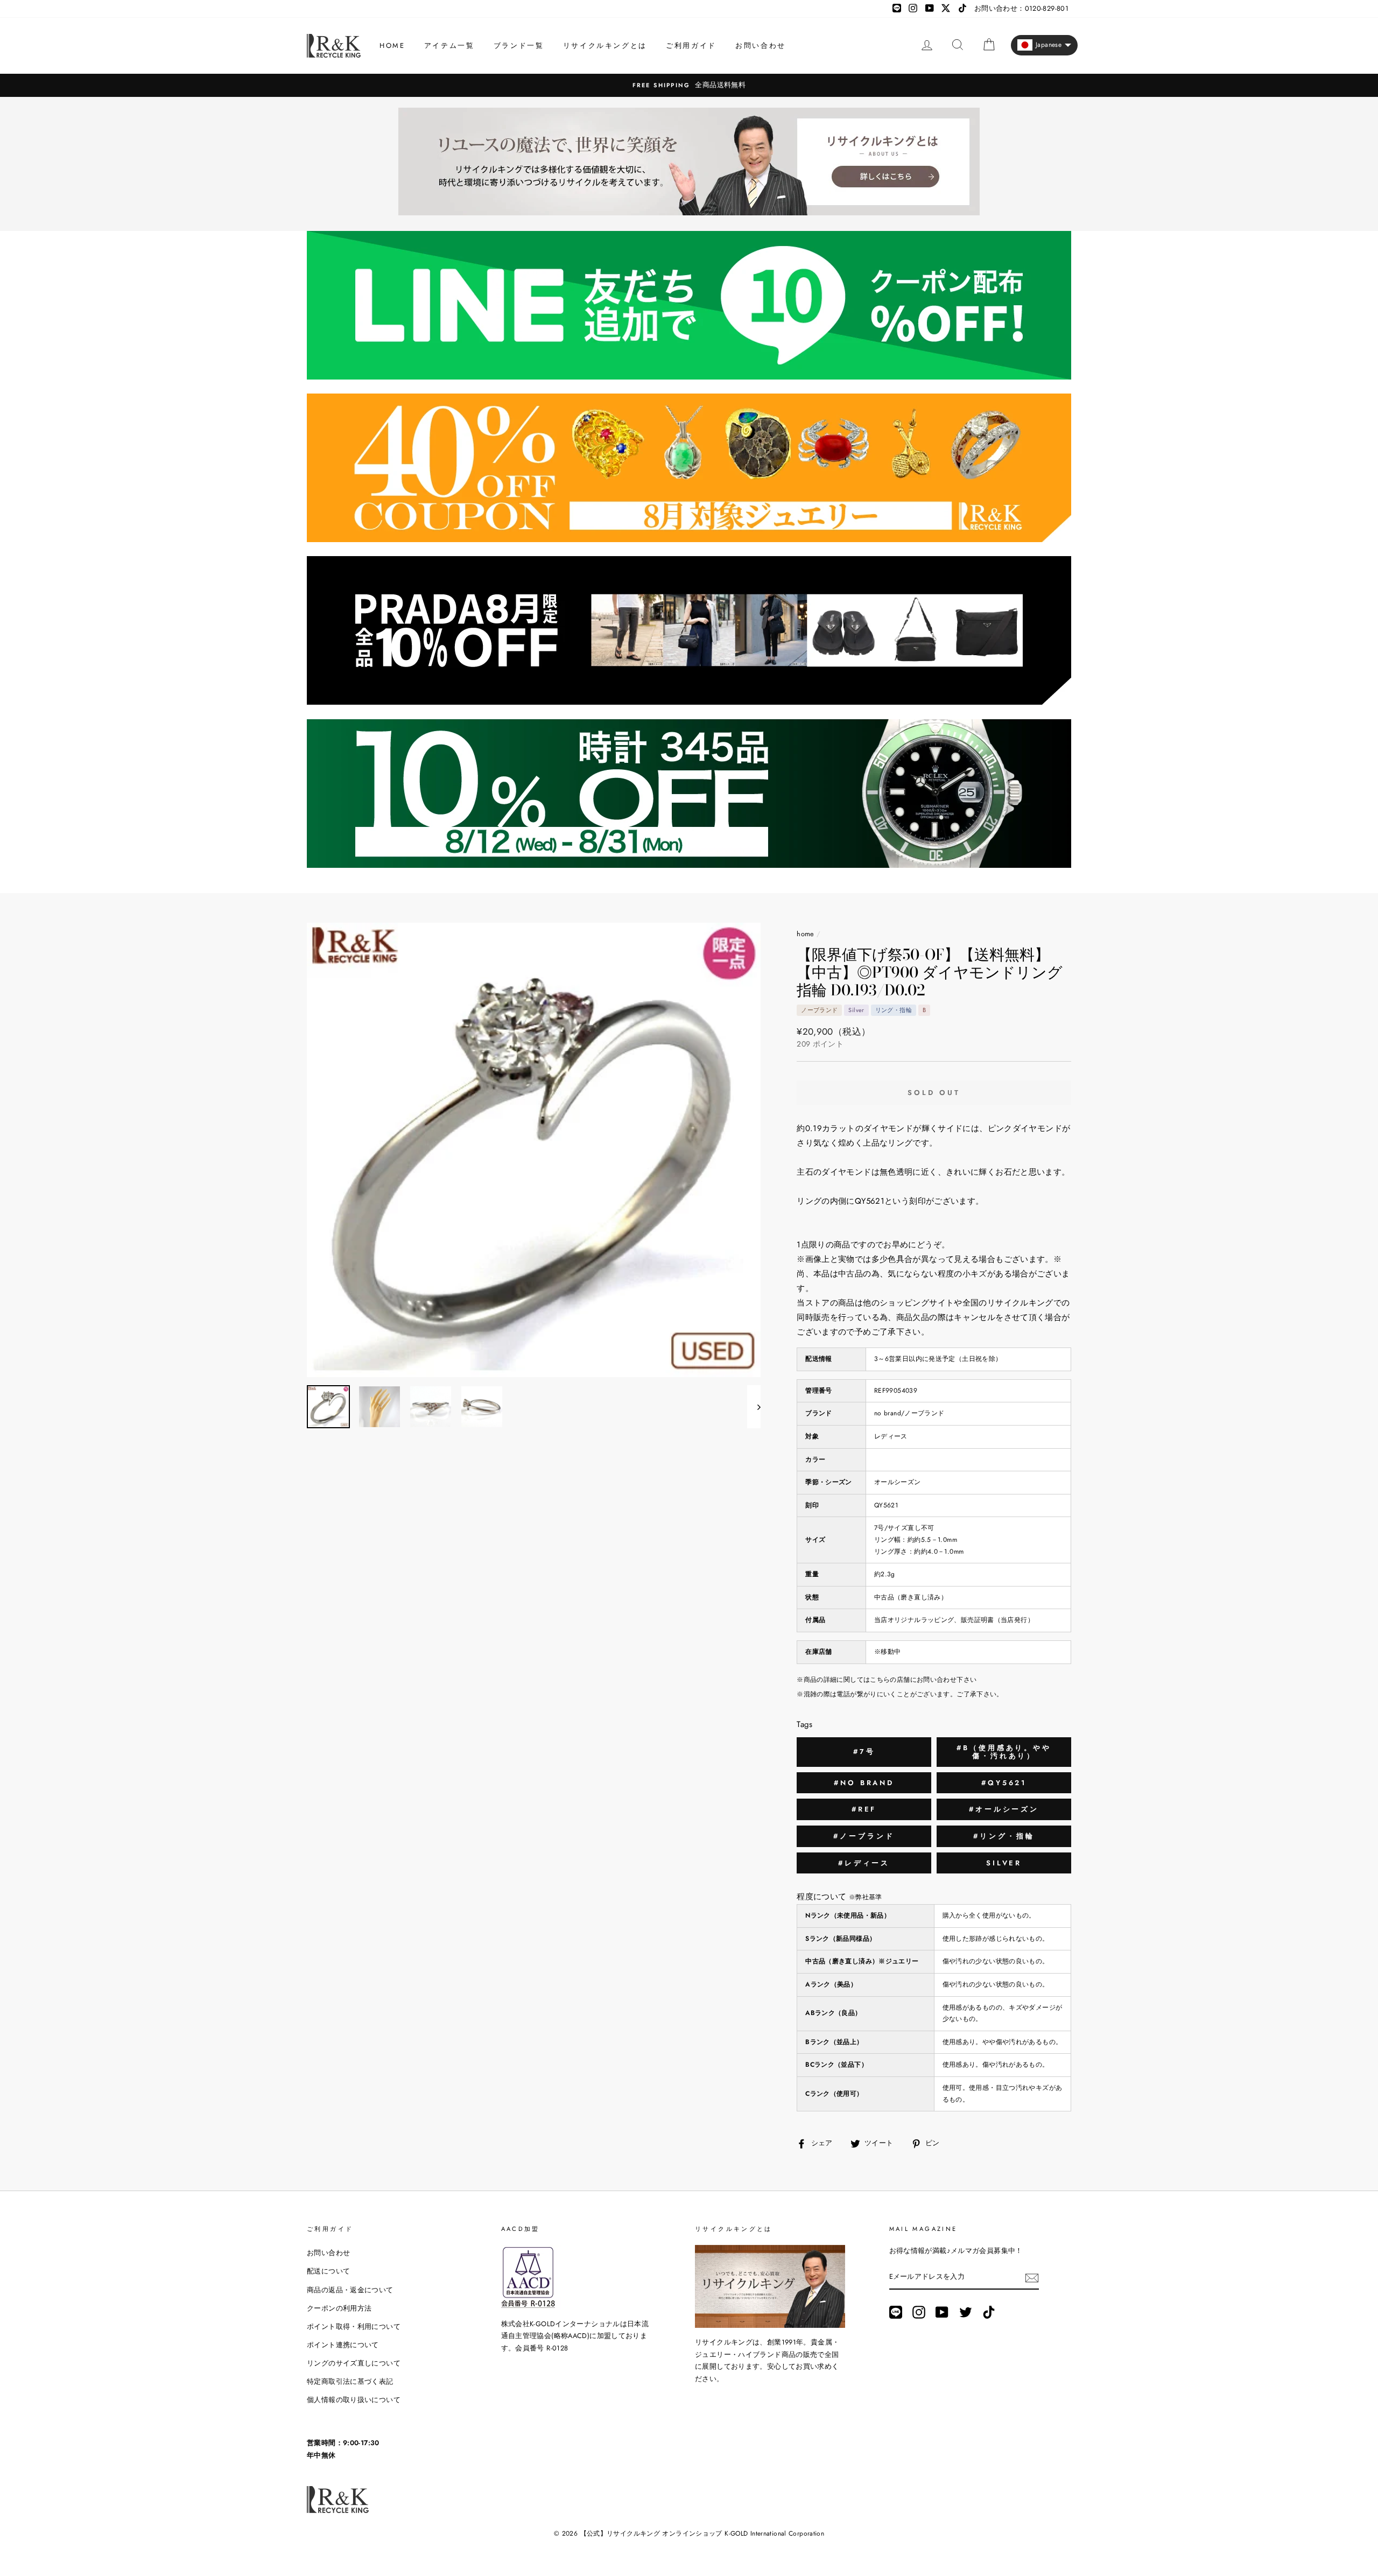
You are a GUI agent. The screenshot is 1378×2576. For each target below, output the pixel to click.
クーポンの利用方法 (339, 2308)
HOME (392, 45)
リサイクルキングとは (605, 45)
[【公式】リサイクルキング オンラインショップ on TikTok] (989, 2312)
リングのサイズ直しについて (354, 2363)
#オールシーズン (1004, 1809)
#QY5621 (1004, 1783)
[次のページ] (754, 1407)
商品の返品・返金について (350, 2290)
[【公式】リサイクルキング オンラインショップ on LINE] (896, 2312)
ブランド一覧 (519, 45)
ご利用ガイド (691, 45)
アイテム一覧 (449, 45)
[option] (689, 85)
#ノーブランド (864, 1836)
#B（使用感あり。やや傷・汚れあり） (1004, 1752)
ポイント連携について (343, 2345)
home (806, 934)
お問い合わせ (761, 45)
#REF (864, 1809)
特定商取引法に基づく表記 (350, 2381)
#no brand (864, 1783)
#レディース (864, 1863)
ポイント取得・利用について (354, 2326)
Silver (1004, 1863)
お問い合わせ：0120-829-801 (1021, 8)
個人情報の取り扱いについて (354, 2400)
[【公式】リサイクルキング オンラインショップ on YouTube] (942, 2312)
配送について (328, 2271)
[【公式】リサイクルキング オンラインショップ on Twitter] (966, 2312)
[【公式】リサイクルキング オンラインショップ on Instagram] (919, 2312)
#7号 (864, 1752)
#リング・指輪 (1004, 1836)
